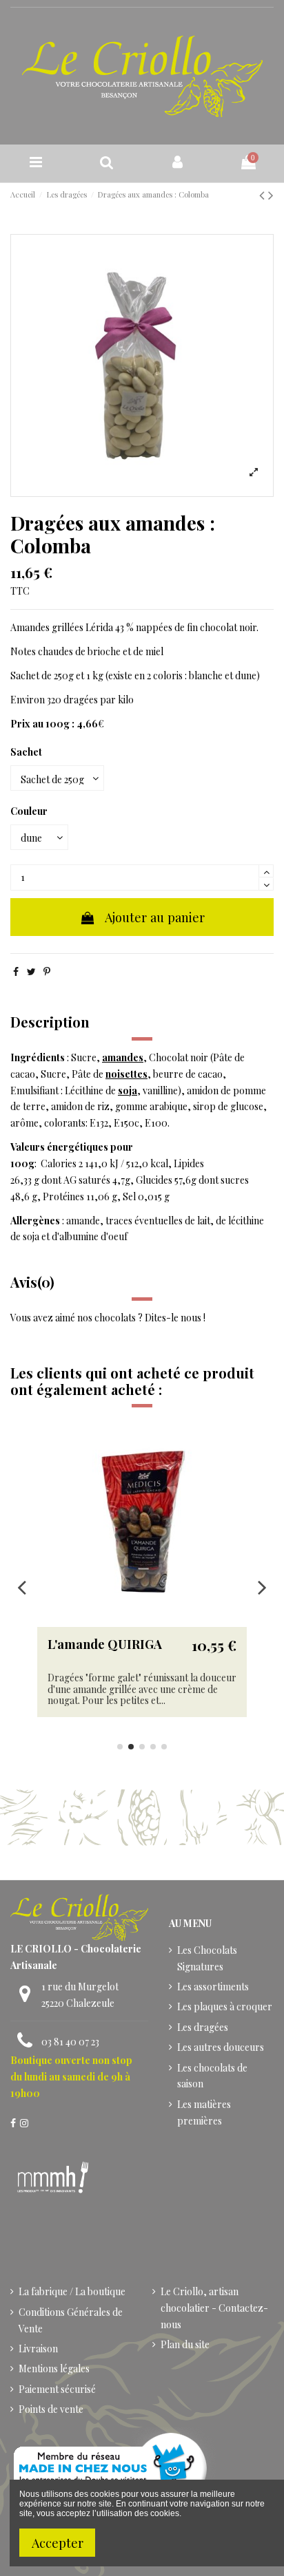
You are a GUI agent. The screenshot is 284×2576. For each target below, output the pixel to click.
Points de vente (51, 2409)
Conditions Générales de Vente (71, 2320)
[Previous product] (264, 194)
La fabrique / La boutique (72, 2291)
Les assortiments (213, 1987)
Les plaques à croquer (225, 2006)
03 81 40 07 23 (70, 2042)
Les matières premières (204, 2112)
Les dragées (203, 2027)
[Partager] (16, 971)
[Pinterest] (47, 971)
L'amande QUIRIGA (105, 1644)
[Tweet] (31, 971)
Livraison (38, 2349)
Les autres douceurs (221, 2047)
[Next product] (271, 194)
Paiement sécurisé (57, 2389)
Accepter (58, 2543)
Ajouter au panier (155, 917)
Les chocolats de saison (212, 2076)
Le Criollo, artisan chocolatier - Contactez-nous (214, 2308)
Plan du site (185, 2344)
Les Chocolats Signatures (207, 1958)
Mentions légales (54, 2369)
